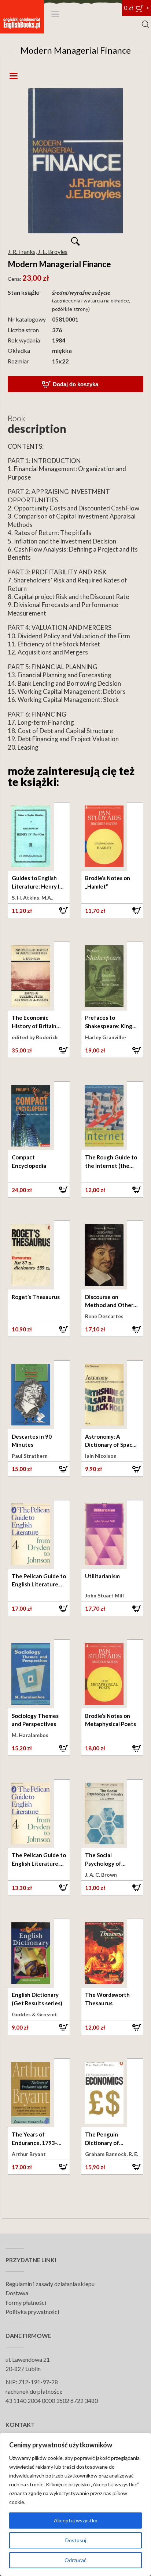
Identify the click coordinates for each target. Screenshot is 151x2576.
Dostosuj (76, 2540)
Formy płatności (26, 2302)
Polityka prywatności (32, 2312)
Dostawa (17, 2293)
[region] (75, 2504)
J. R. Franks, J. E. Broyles (38, 252)
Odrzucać (75, 2560)
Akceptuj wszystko (76, 2520)
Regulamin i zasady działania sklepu (50, 2284)
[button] (39, 911)
